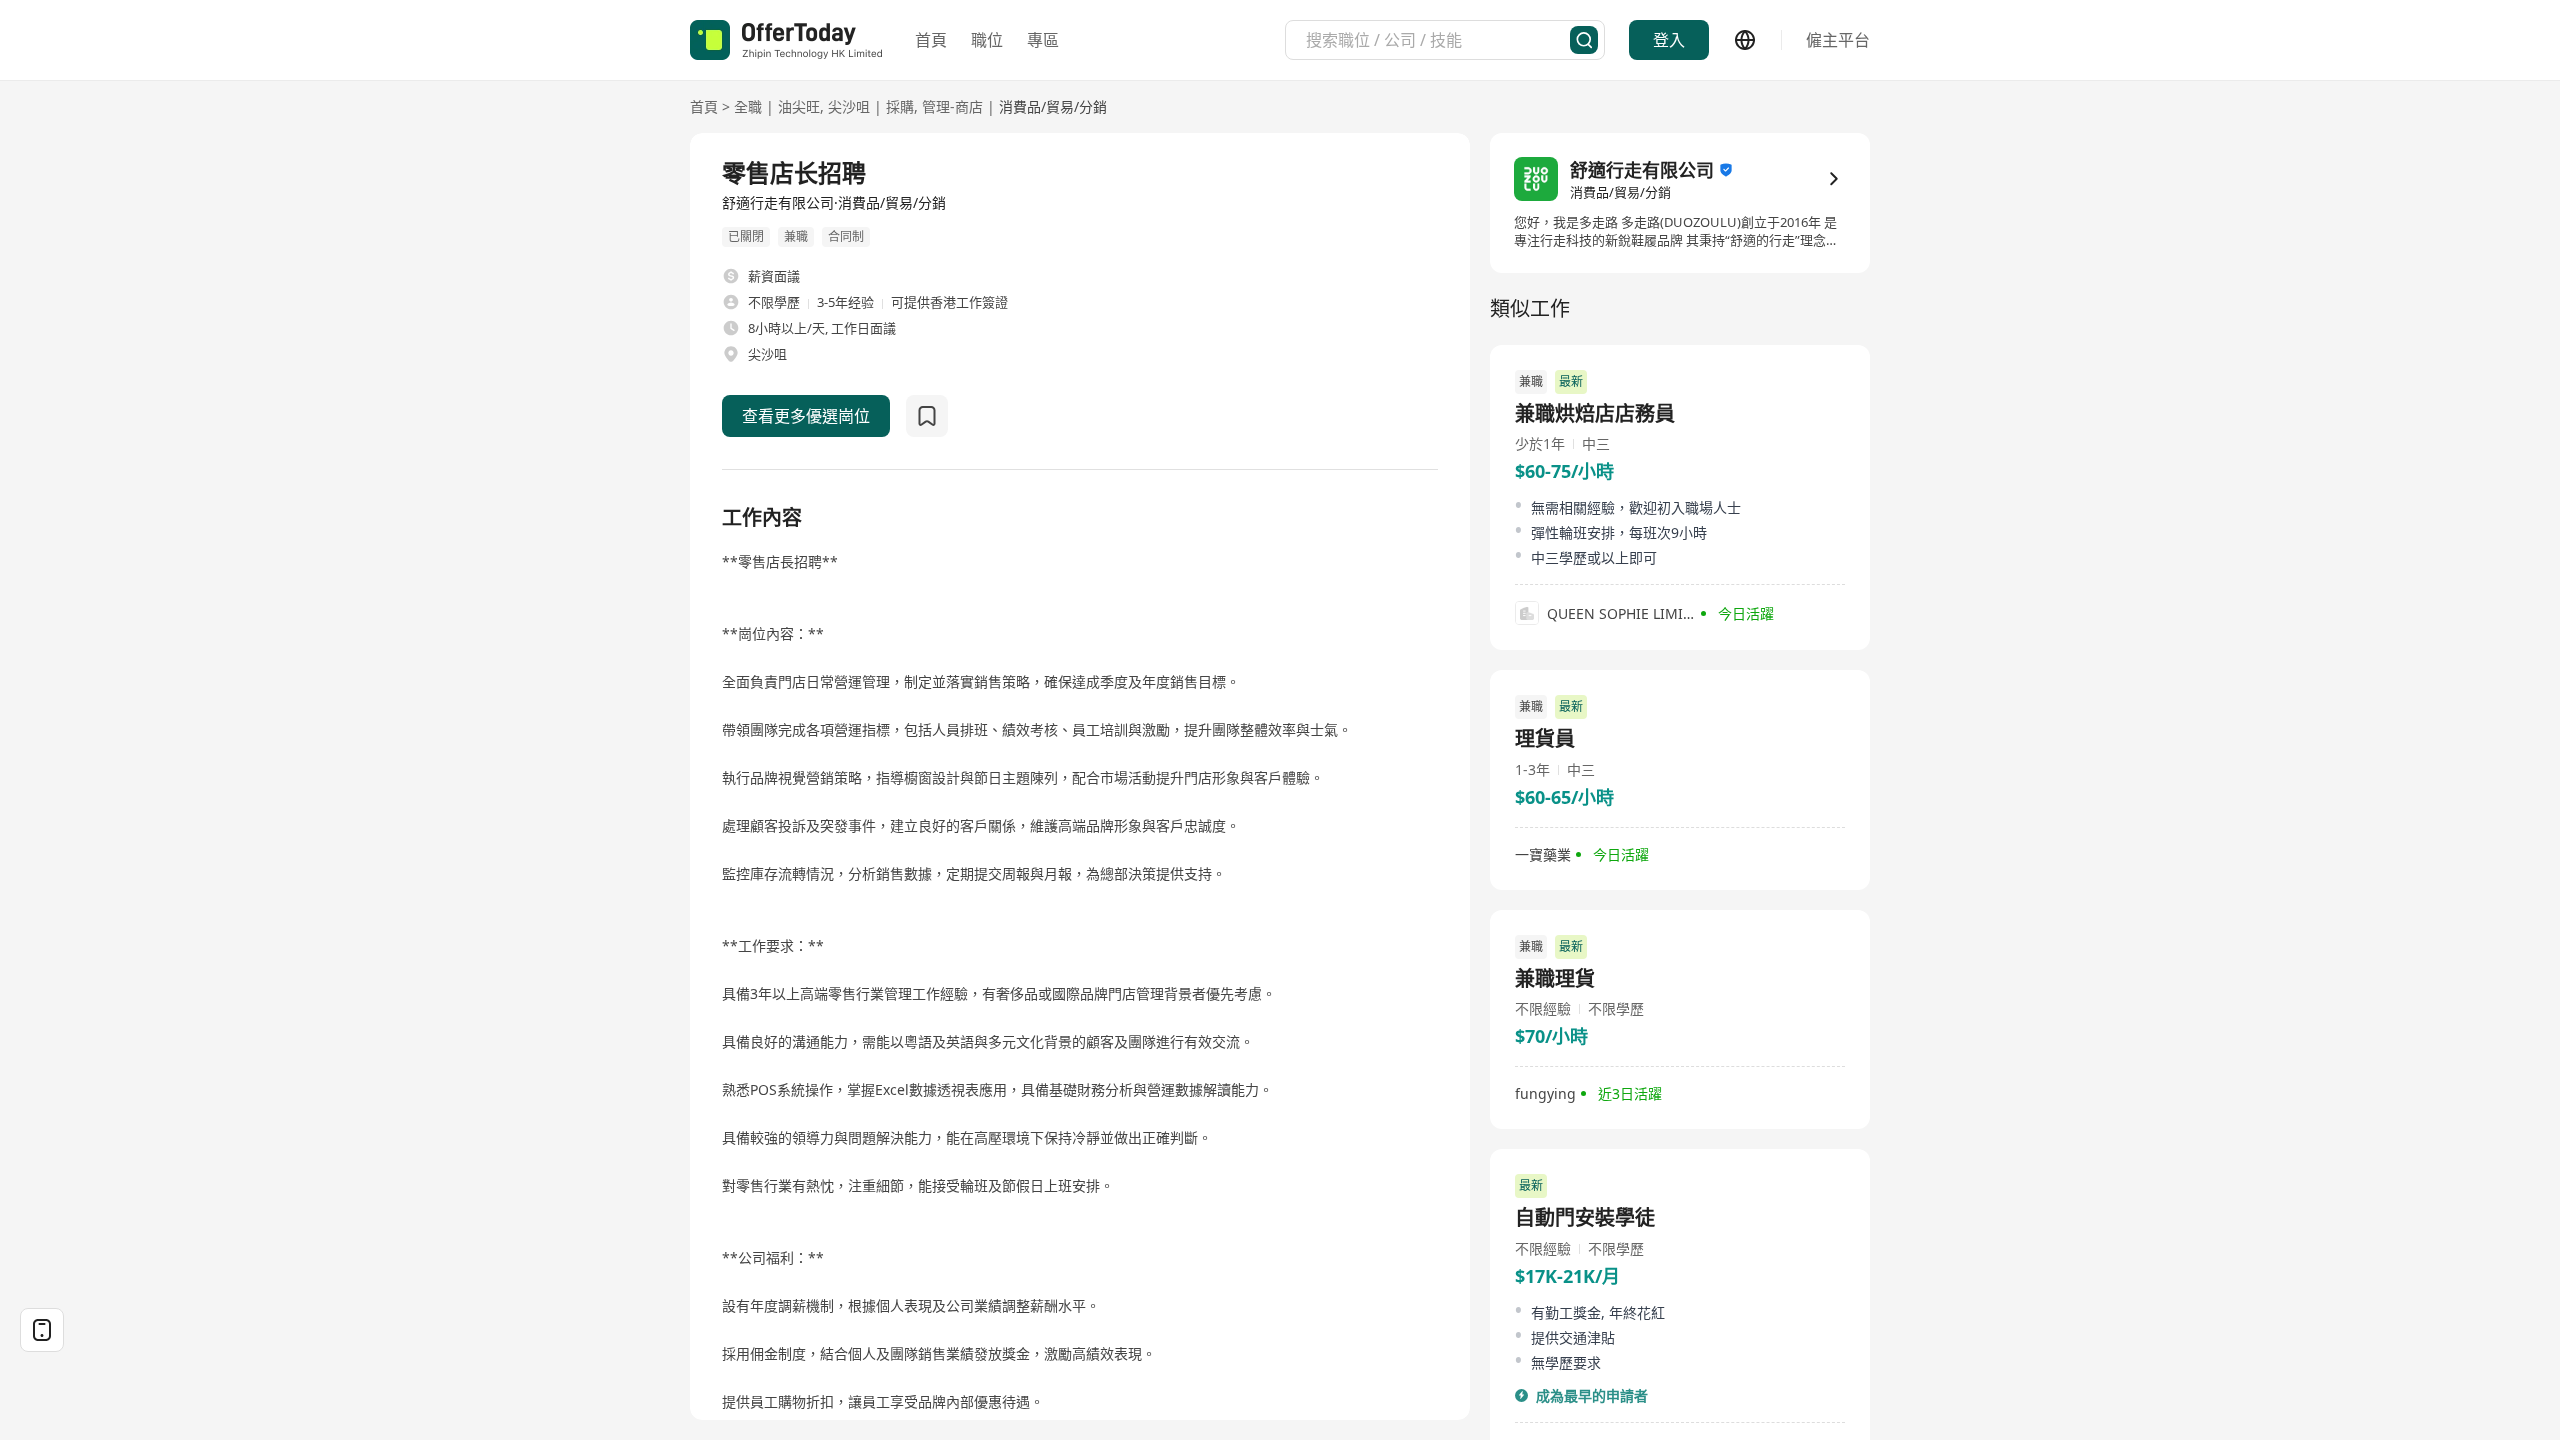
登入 (1669, 40)
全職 (748, 106)
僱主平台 (1838, 40)
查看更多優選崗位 (806, 416)
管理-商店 (952, 106)
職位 (987, 40)
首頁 (931, 40)
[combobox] (1438, 40)
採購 (900, 106)
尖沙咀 (849, 106)
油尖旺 (799, 106)
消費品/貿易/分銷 (1053, 106)
